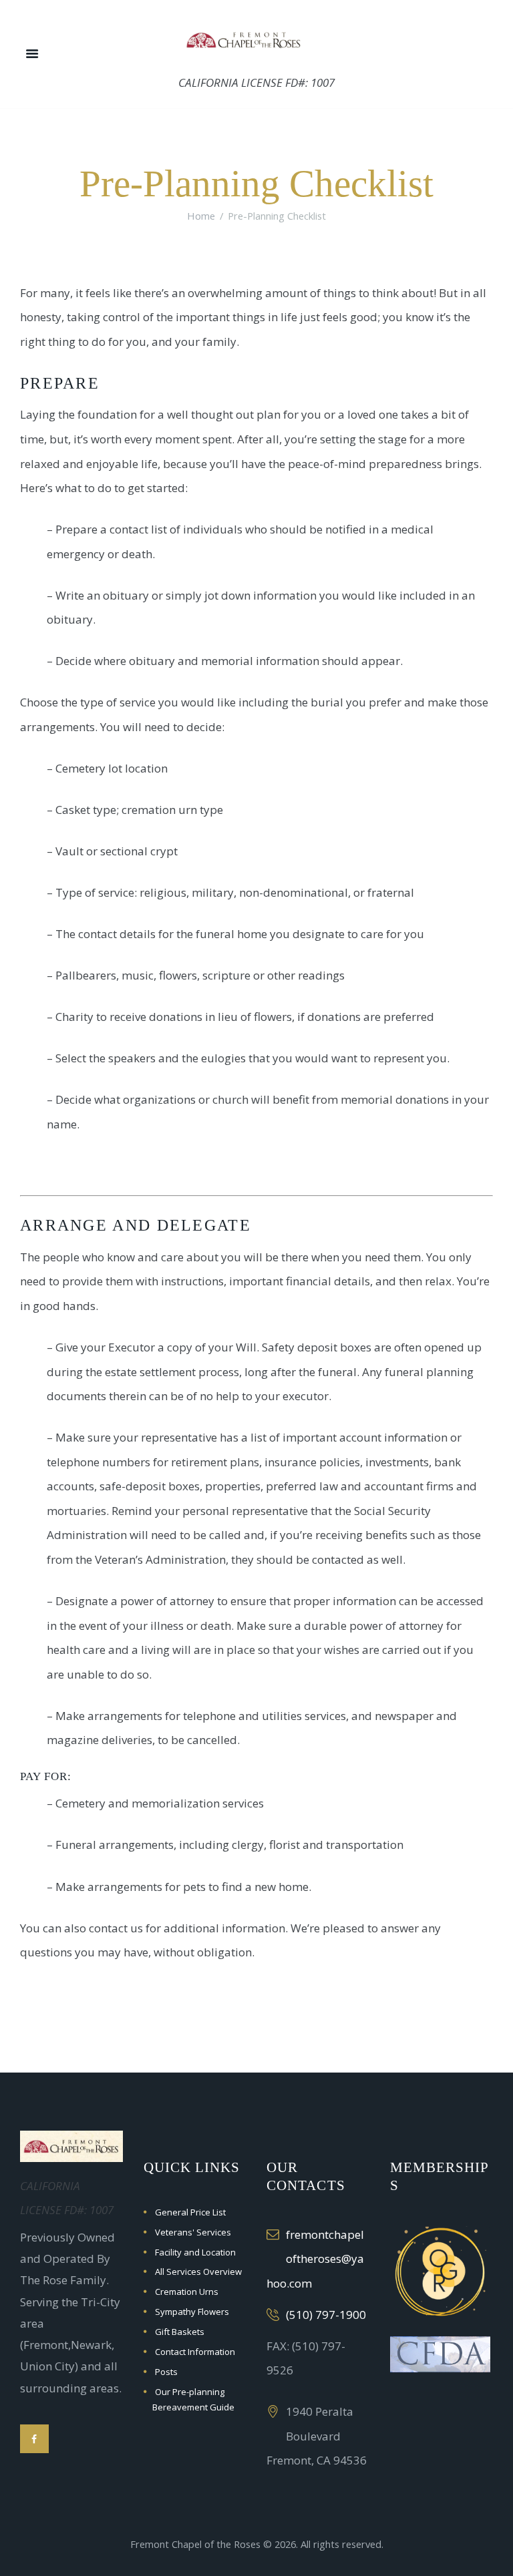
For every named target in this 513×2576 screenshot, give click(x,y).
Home (201, 216)
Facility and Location (195, 2252)
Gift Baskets (180, 2332)
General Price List (190, 2212)
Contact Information (195, 2352)
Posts (166, 2372)
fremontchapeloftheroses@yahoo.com (315, 2259)
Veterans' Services (193, 2232)
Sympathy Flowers (192, 2312)
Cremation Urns (187, 2292)
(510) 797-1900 (326, 2315)
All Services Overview (198, 2272)
